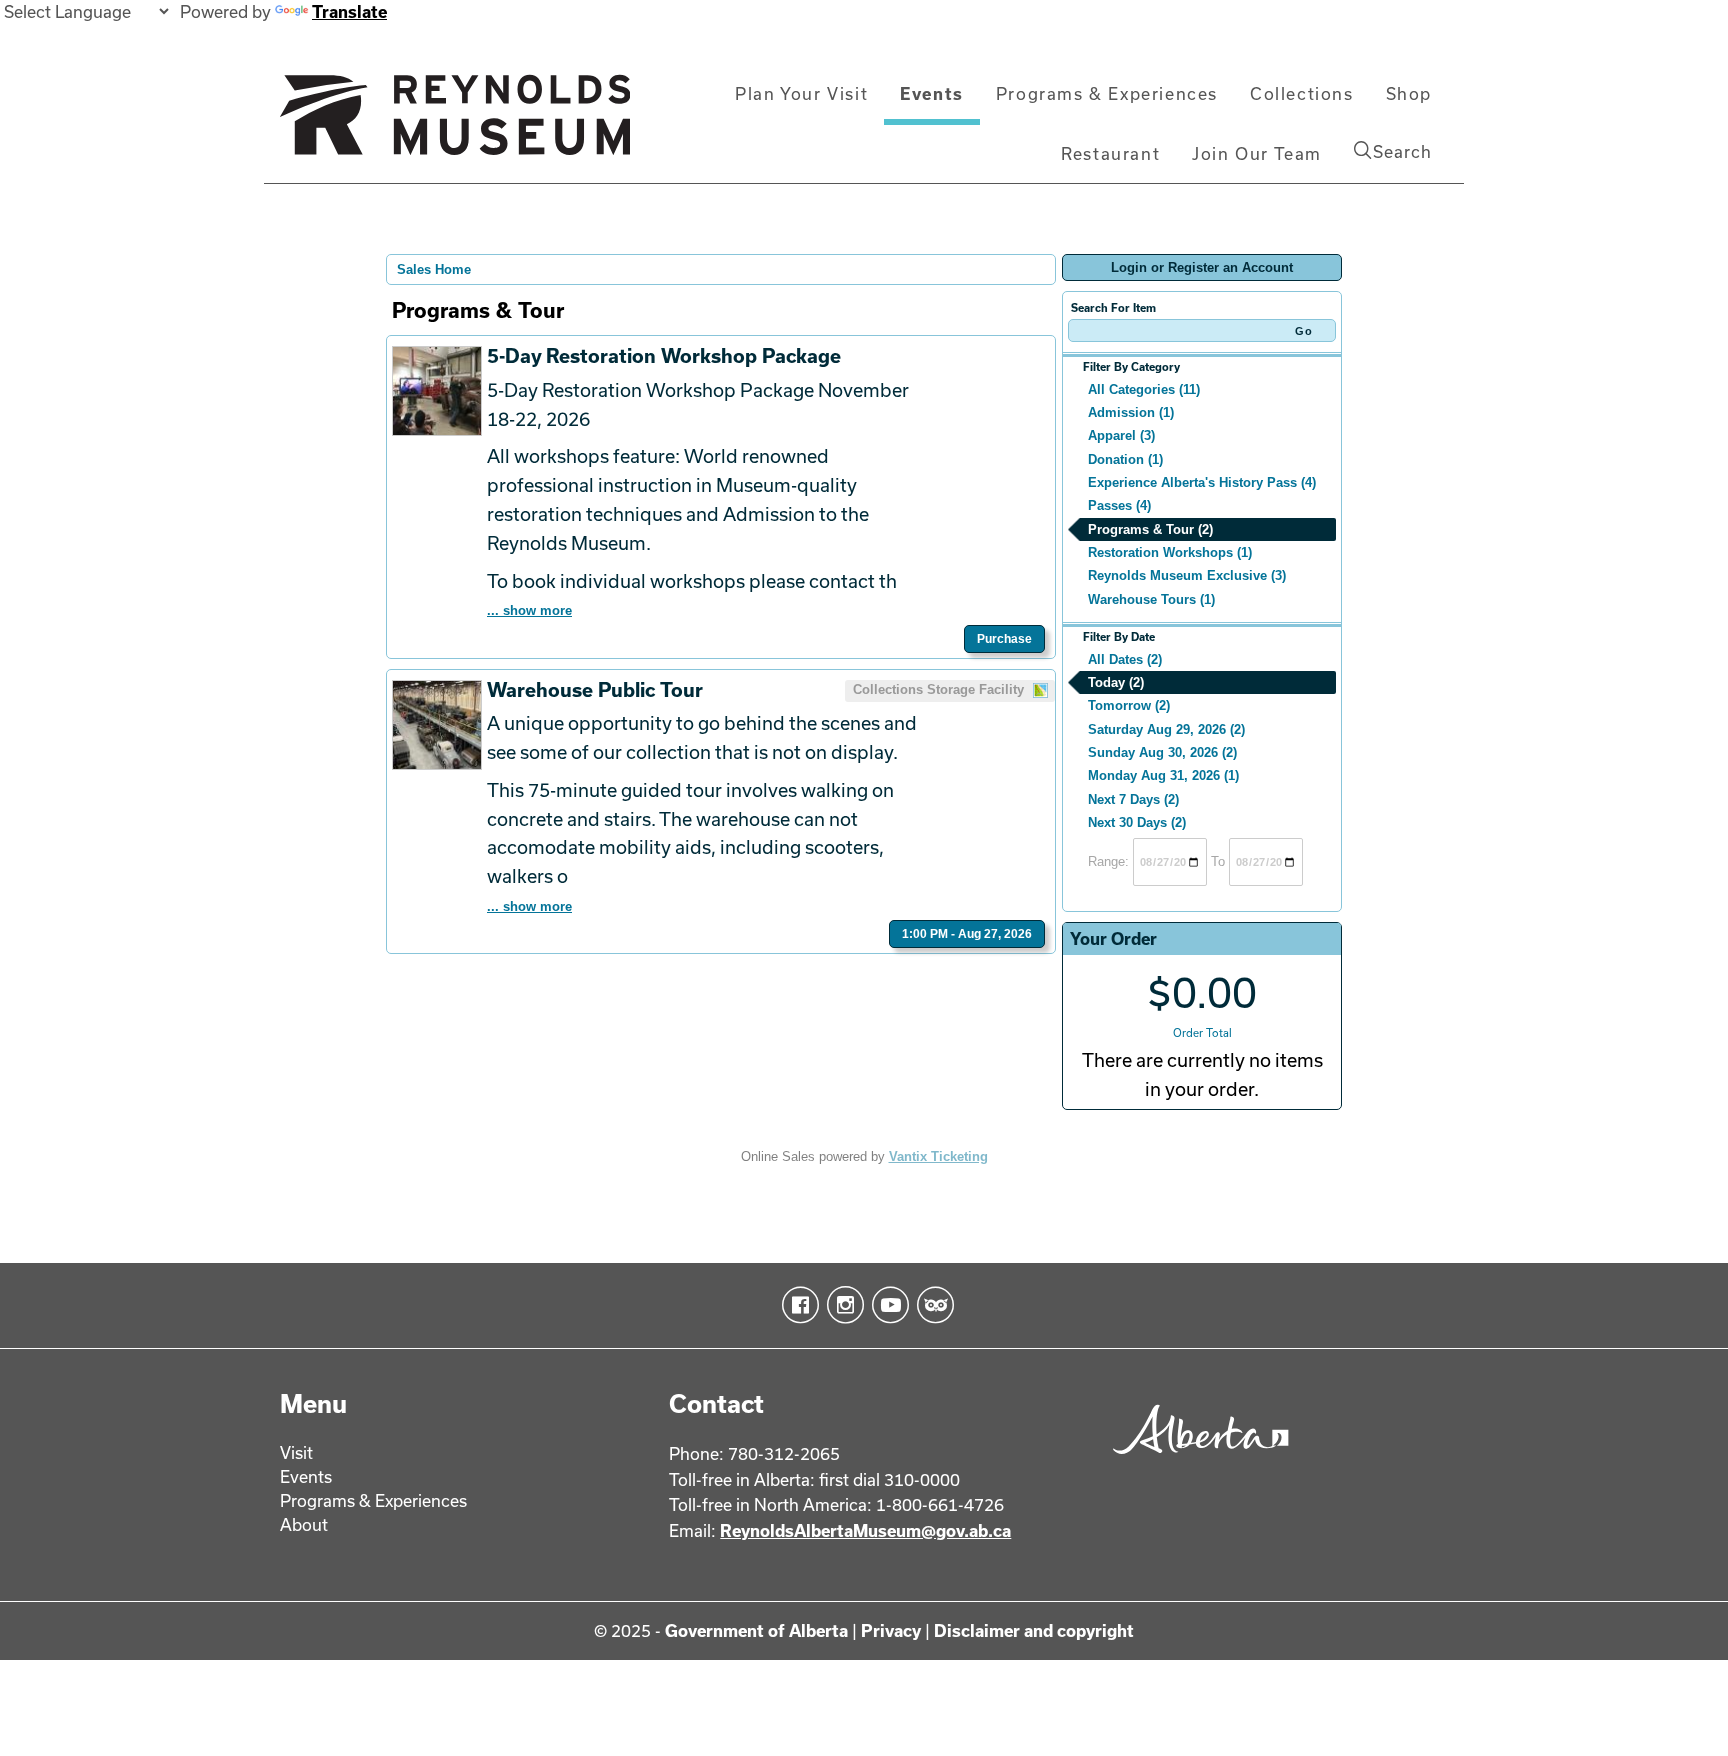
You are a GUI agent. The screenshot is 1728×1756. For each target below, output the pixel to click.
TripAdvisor (931, 1305)
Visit (296, 1452)
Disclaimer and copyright (1034, 1630)
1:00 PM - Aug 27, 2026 (967, 934)
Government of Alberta (756, 1630)
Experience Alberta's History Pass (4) (1202, 482)
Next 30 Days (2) (1137, 822)
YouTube (886, 1305)
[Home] (455, 123)
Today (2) (1116, 682)
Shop (1409, 93)
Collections (1302, 93)
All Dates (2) (1125, 659)
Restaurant (1110, 153)
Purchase (1004, 639)
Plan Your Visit (801, 93)
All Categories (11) (1144, 389)
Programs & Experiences (1107, 93)
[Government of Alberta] (1195, 1460)
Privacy (891, 1630)
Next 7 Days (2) (1133, 799)
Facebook (796, 1305)
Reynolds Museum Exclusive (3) (1187, 575)
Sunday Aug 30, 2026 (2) (1162, 752)
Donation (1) (1125, 459)
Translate (349, 11)
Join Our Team (1257, 153)
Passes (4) (1119, 505)
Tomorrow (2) (1129, 705)
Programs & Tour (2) (1150, 529)
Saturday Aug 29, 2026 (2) (1166, 729)
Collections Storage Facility (940, 689)
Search (1402, 151)
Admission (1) (1131, 412)
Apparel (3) (1121, 435)
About (304, 1524)
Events (932, 93)
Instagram (841, 1305)
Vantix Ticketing (938, 1156)
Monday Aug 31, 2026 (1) (1163, 775)
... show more (529, 610)
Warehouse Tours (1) (1151, 599)
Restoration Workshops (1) (1170, 552)
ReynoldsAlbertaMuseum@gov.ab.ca (865, 1530)
